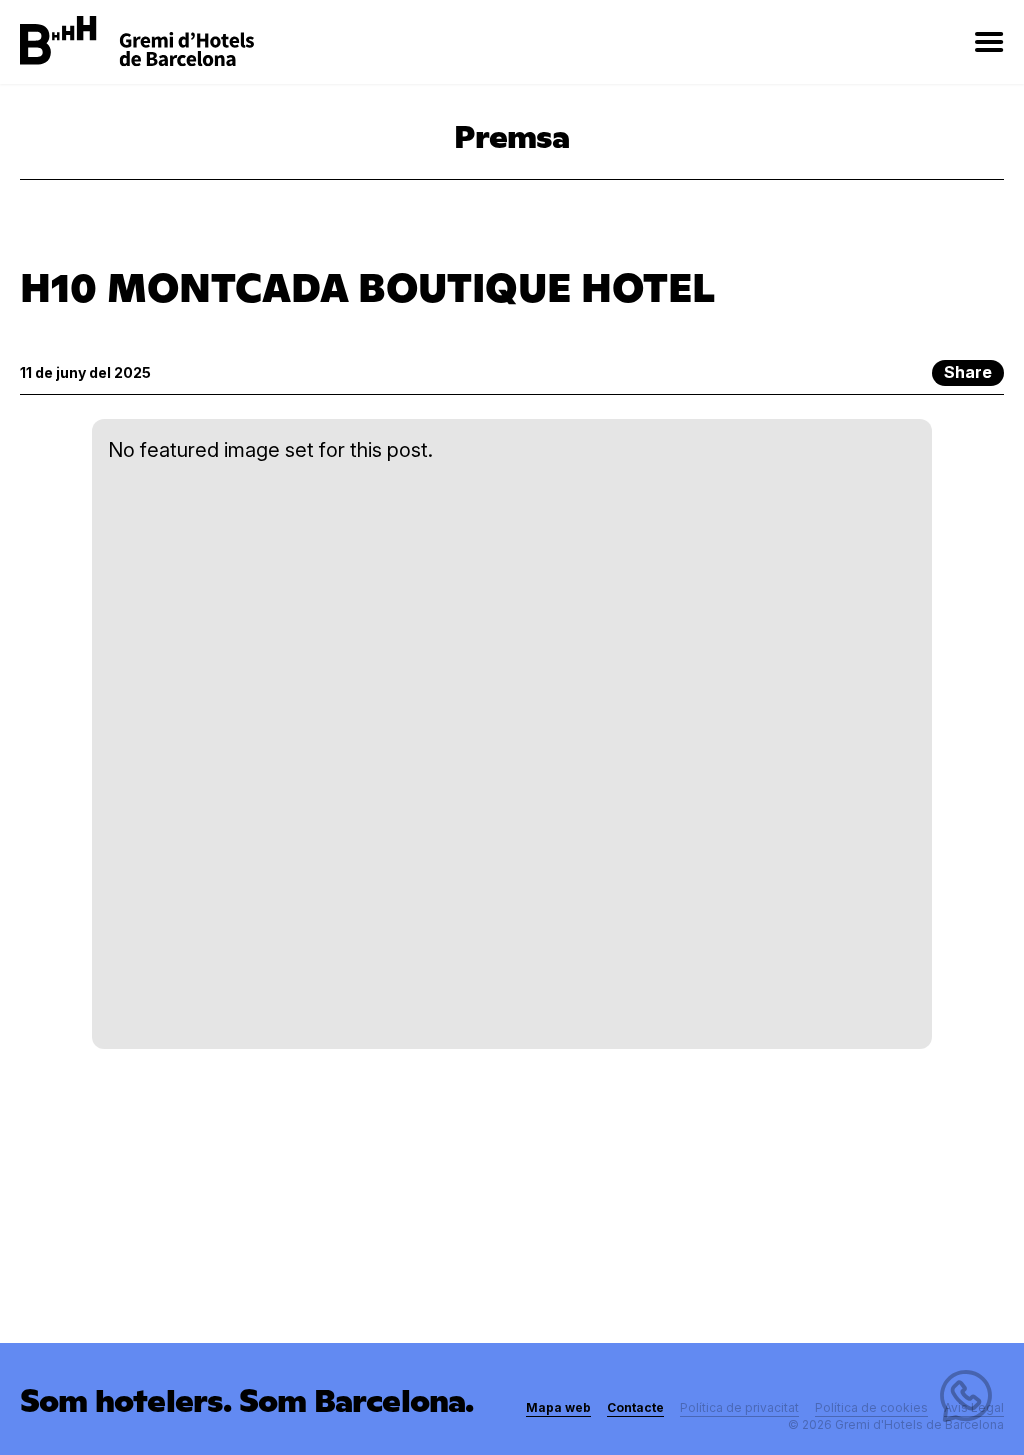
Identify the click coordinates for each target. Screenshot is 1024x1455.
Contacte (635, 1407)
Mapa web (558, 1407)
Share (968, 372)
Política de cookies (871, 1407)
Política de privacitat (739, 1407)
